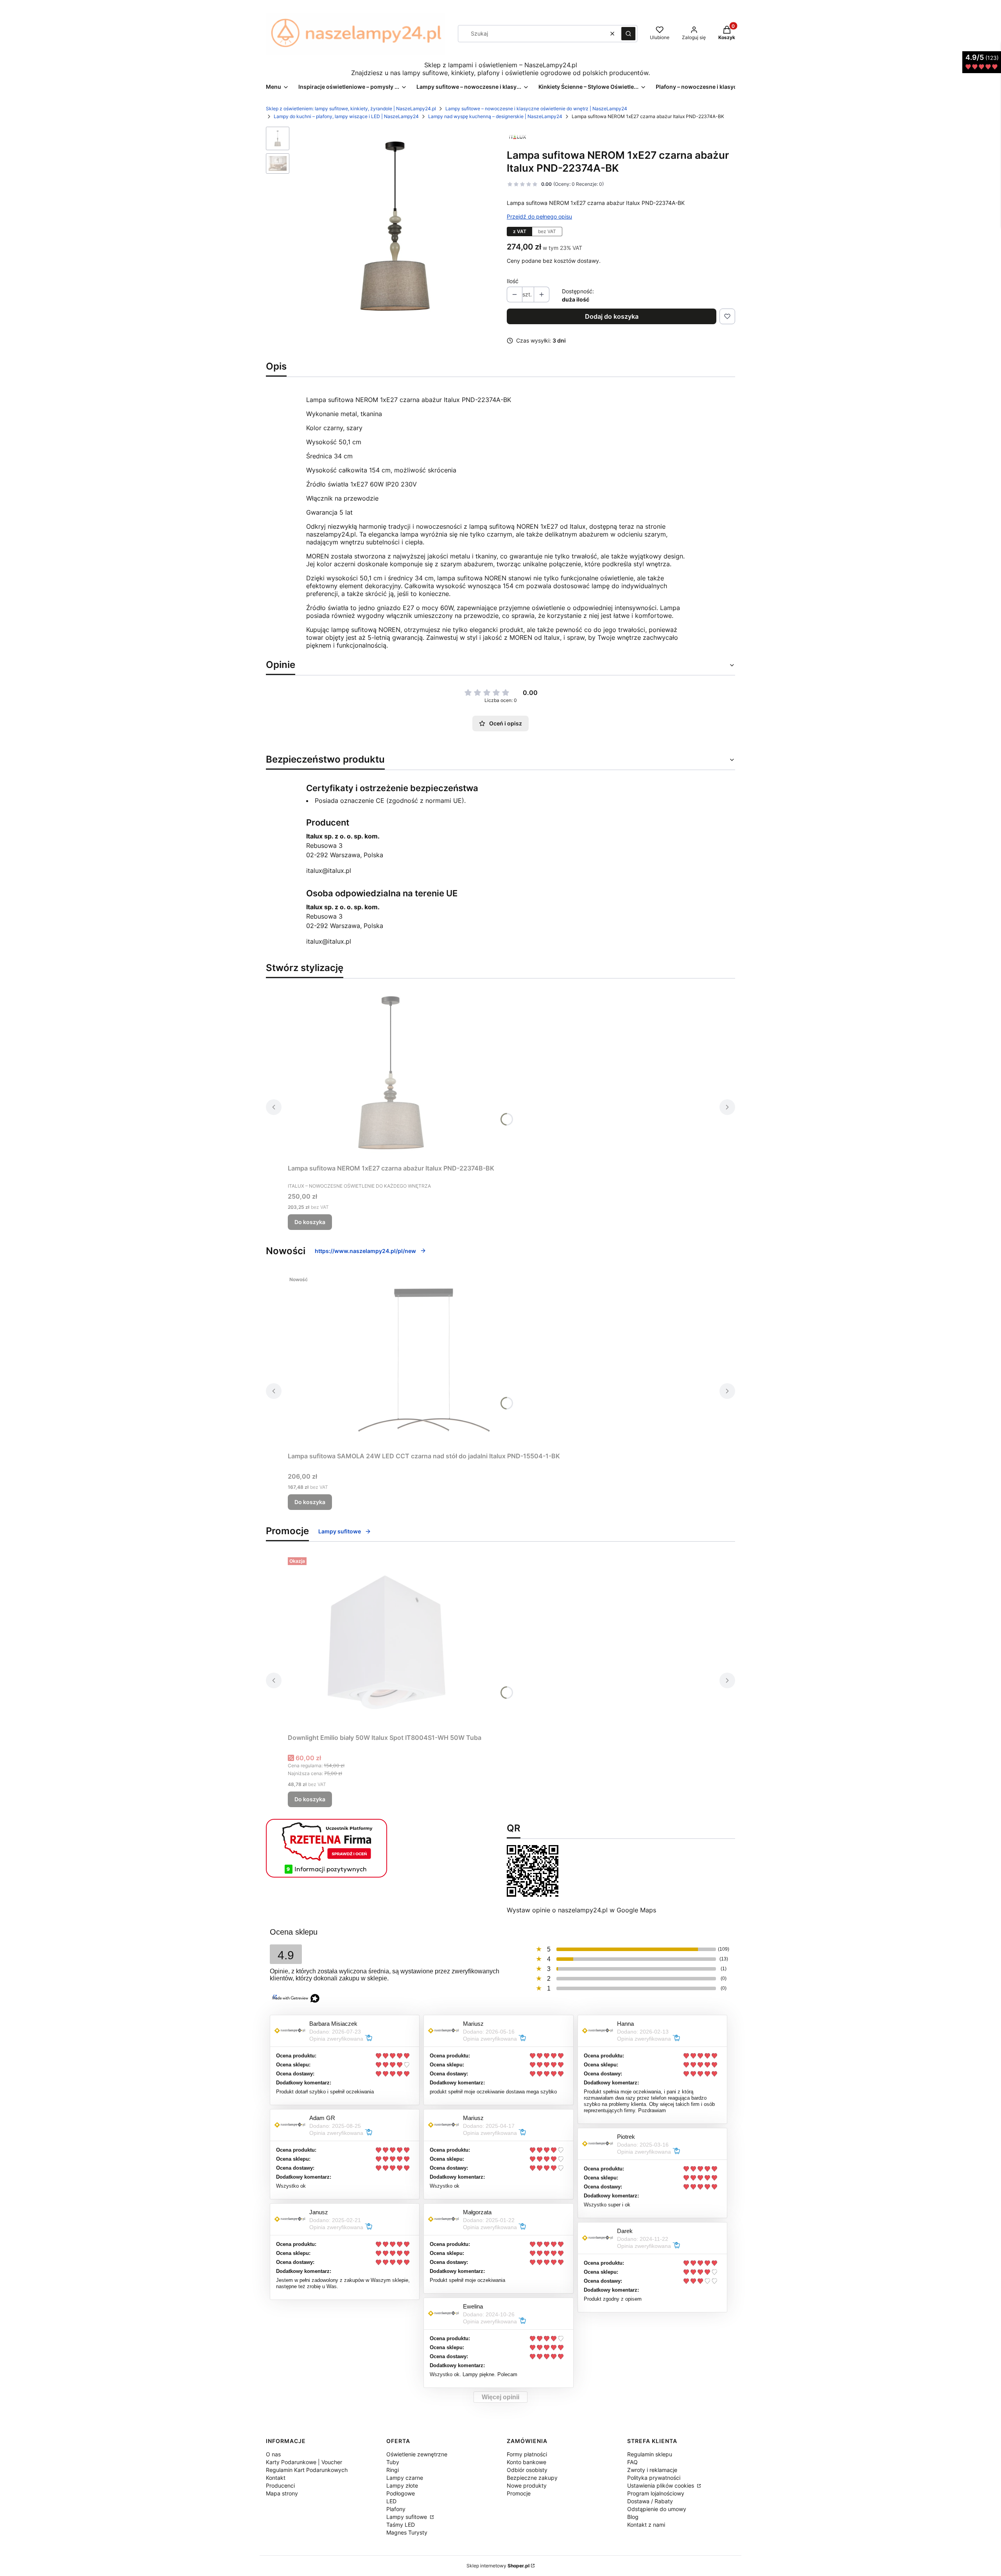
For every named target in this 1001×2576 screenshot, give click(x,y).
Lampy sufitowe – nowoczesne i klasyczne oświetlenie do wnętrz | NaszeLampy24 (536, 109)
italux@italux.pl (329, 871)
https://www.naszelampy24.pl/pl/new (365, 1251)
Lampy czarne (405, 2478)
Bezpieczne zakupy (532, 2478)
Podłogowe (401, 2493)
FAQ (632, 2462)
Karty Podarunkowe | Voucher (304, 2462)
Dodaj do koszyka (612, 316)
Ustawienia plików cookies (661, 2485)
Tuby (393, 2462)
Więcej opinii (500, 2397)
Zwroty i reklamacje (652, 2470)
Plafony (396, 2509)
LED (391, 2501)
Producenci (280, 2485)
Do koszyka (310, 1222)
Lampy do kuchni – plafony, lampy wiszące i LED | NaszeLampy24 (346, 116)
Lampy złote (402, 2485)
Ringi (393, 2470)
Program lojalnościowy (656, 2493)
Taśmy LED (401, 2525)
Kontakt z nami (646, 2525)
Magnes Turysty (407, 2532)
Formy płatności (527, 2454)
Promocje (519, 2493)
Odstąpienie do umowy (657, 2509)
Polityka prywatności (654, 2478)
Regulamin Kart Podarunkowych (307, 2470)
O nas (273, 2454)
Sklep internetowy (498, 2566)
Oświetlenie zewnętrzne (417, 2454)
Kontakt (276, 2478)
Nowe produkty (527, 2485)
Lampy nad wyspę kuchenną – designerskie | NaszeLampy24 (495, 116)
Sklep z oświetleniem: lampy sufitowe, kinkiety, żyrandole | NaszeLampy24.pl (351, 109)
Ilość (513, 281)
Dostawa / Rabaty (650, 2501)
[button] (628, 34)
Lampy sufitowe (340, 1531)
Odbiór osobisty (527, 2470)
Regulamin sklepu (650, 2454)
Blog (633, 2517)
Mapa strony (282, 2493)
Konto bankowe (527, 2462)
